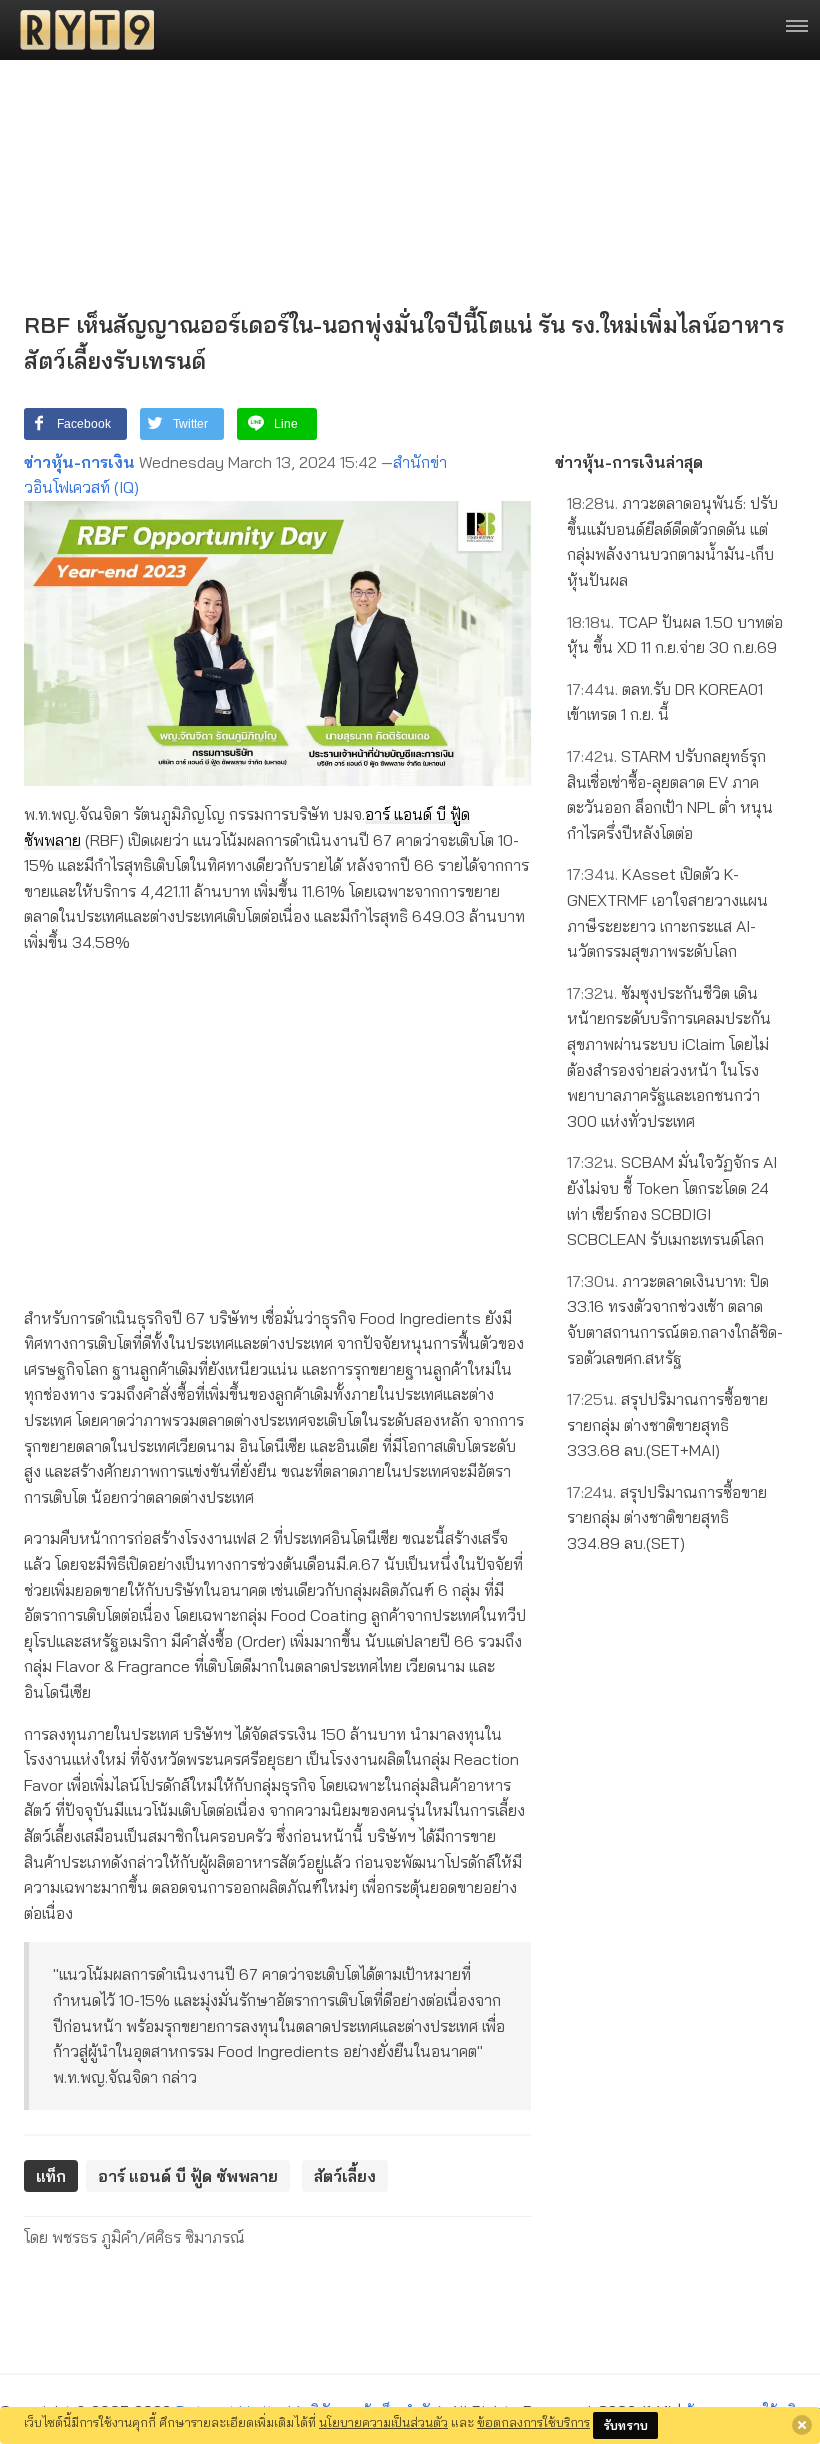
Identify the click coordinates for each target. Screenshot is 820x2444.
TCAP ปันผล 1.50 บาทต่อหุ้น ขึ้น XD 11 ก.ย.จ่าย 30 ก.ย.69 (675, 635)
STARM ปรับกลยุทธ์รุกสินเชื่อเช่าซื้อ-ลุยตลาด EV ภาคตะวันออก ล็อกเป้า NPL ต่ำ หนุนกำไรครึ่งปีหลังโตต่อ (670, 794)
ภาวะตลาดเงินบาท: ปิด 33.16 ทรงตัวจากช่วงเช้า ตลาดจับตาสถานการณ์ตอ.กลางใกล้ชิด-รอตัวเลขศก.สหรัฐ (675, 1319)
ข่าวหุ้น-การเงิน (79, 462)
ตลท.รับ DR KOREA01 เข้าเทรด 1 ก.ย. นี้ (665, 702)
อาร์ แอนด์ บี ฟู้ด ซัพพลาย (188, 2176)
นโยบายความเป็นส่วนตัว (383, 2422)
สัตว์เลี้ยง (345, 2176)
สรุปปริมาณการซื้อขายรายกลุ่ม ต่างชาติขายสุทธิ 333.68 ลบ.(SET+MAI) (667, 1424)
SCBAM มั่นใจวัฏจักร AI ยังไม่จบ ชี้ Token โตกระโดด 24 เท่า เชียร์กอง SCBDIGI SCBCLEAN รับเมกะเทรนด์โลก (672, 1200)
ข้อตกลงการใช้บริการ (533, 2422)
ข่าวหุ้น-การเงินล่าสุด (629, 462)
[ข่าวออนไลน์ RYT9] (81, 30)
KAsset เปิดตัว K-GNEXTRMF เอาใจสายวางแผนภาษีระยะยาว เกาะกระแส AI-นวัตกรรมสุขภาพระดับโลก (667, 912)
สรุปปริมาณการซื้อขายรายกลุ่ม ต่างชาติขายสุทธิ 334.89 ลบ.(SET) (667, 1517)
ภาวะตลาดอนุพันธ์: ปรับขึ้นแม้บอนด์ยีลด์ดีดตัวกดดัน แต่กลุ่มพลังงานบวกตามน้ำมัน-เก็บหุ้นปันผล (672, 541)
